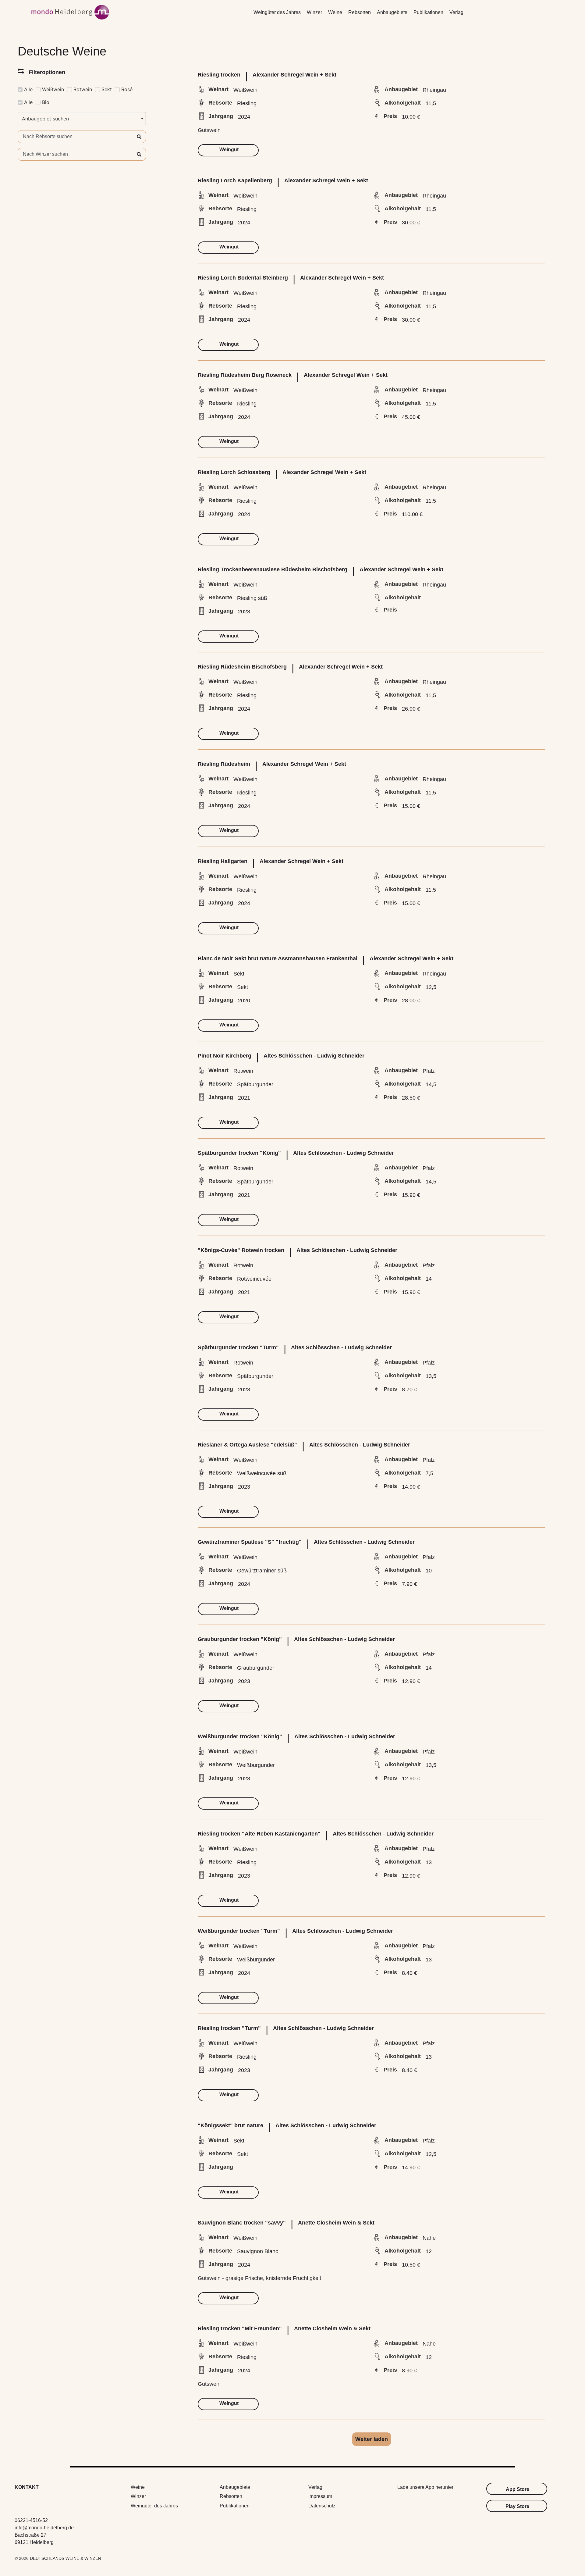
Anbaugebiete (392, 12)
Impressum (320, 2496)
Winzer (314, 12)
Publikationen (428, 12)
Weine (335, 12)
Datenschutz (322, 2506)
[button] (372, 2439)
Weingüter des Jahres (277, 12)
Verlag (456, 12)
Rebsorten (360, 12)
